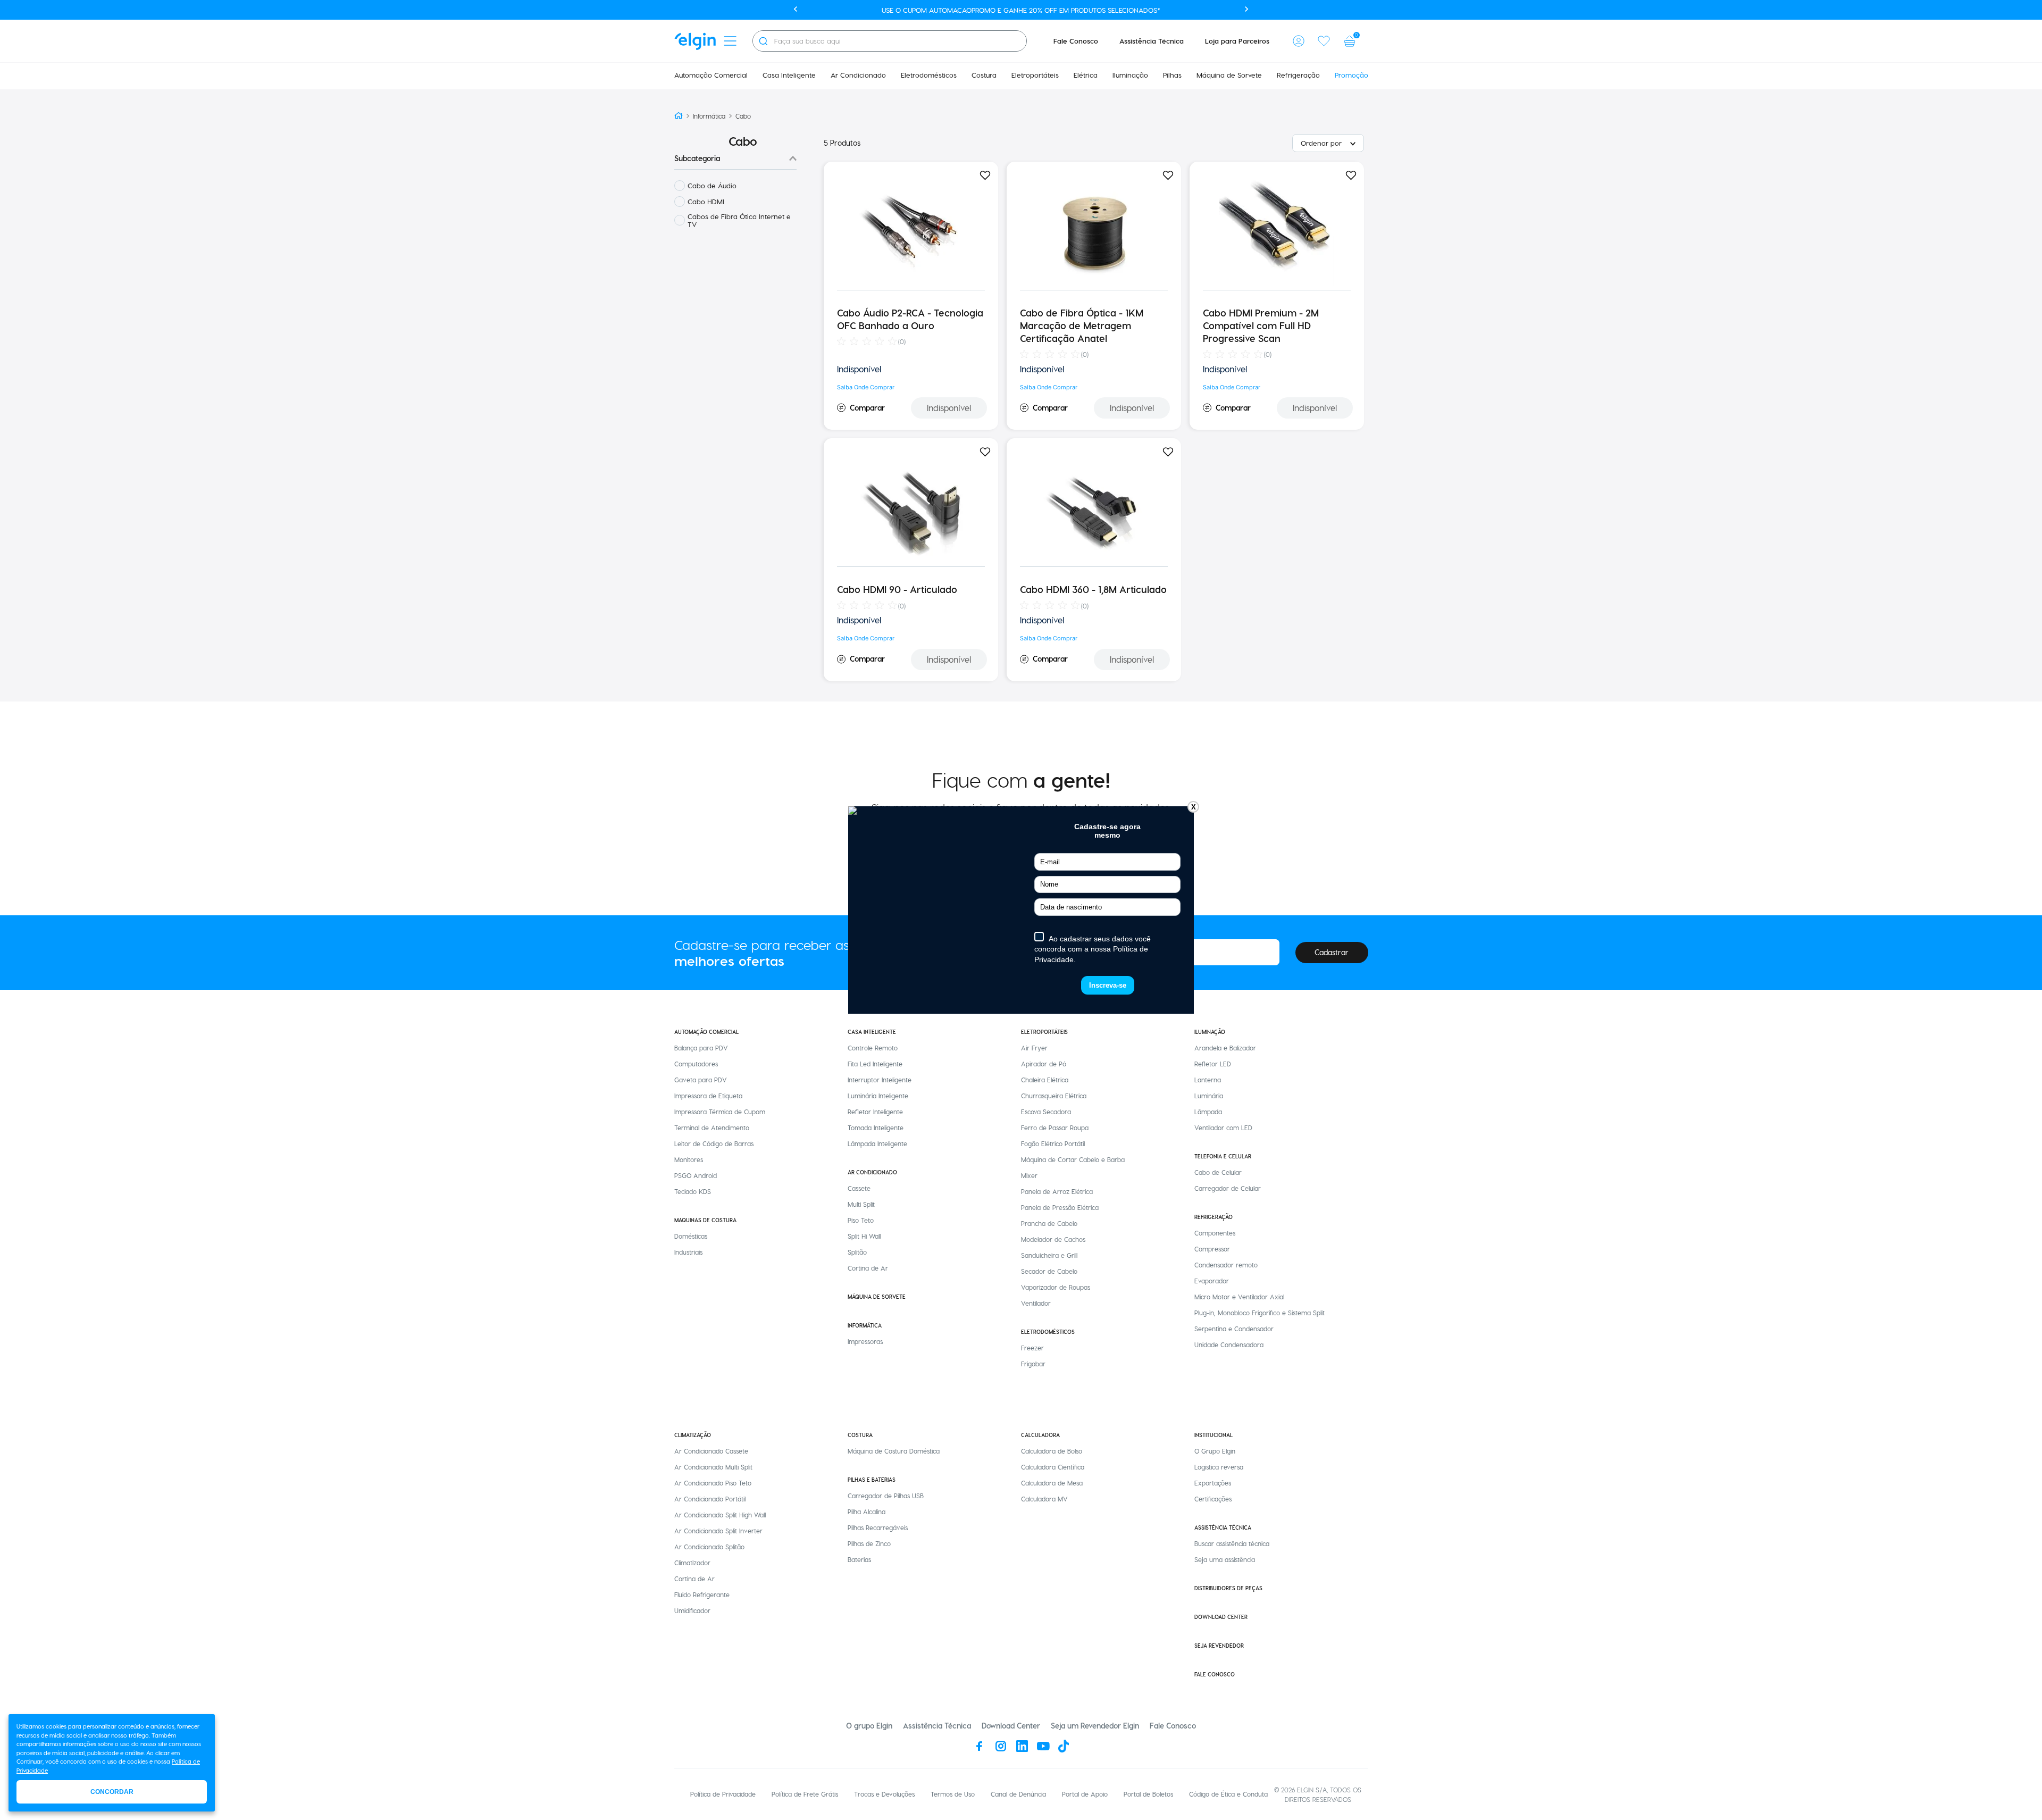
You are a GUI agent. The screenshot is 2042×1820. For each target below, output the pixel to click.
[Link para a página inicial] (679, 116)
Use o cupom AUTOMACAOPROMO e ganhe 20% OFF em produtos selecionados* (1021, 10)
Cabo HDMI (706, 201)
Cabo (743, 116)
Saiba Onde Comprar (866, 387)
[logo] (695, 41)
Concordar (112, 1792)
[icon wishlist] (1324, 41)
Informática (709, 116)
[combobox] (890, 41)
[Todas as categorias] (730, 41)
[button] (1299, 41)
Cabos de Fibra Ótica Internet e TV (739, 220)
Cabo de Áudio (712, 185)
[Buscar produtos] (763, 41)
